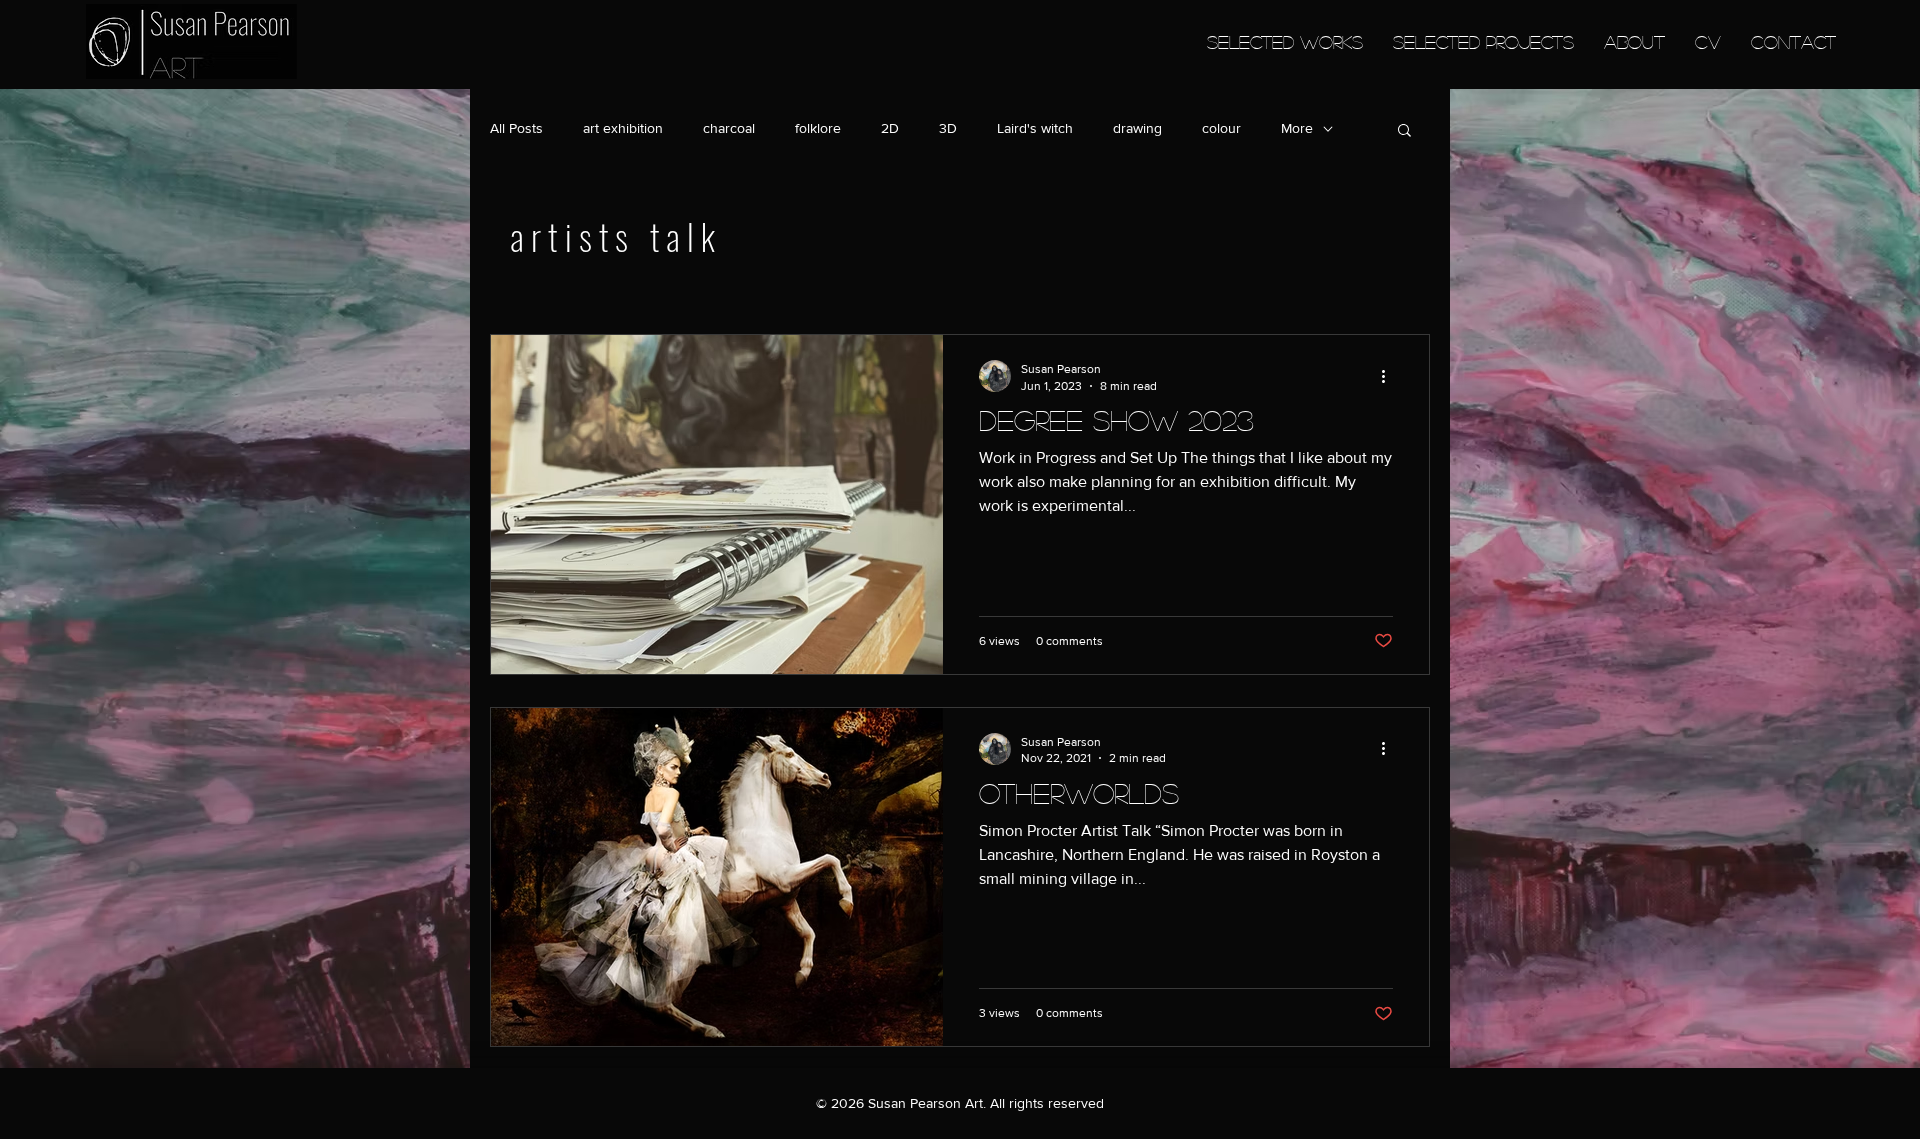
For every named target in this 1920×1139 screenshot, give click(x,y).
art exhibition (623, 128)
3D (948, 128)
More (1297, 128)
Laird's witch (1035, 128)
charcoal (729, 128)
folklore (818, 128)
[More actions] (1390, 376)
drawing (1137, 128)
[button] (1404, 131)
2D (890, 128)
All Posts (516, 128)
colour (1221, 128)
